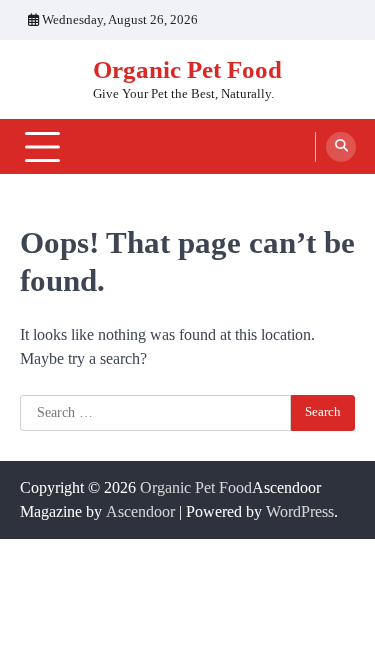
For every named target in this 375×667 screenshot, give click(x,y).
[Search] (341, 147)
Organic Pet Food (187, 69)
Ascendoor (140, 511)
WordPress (300, 511)
